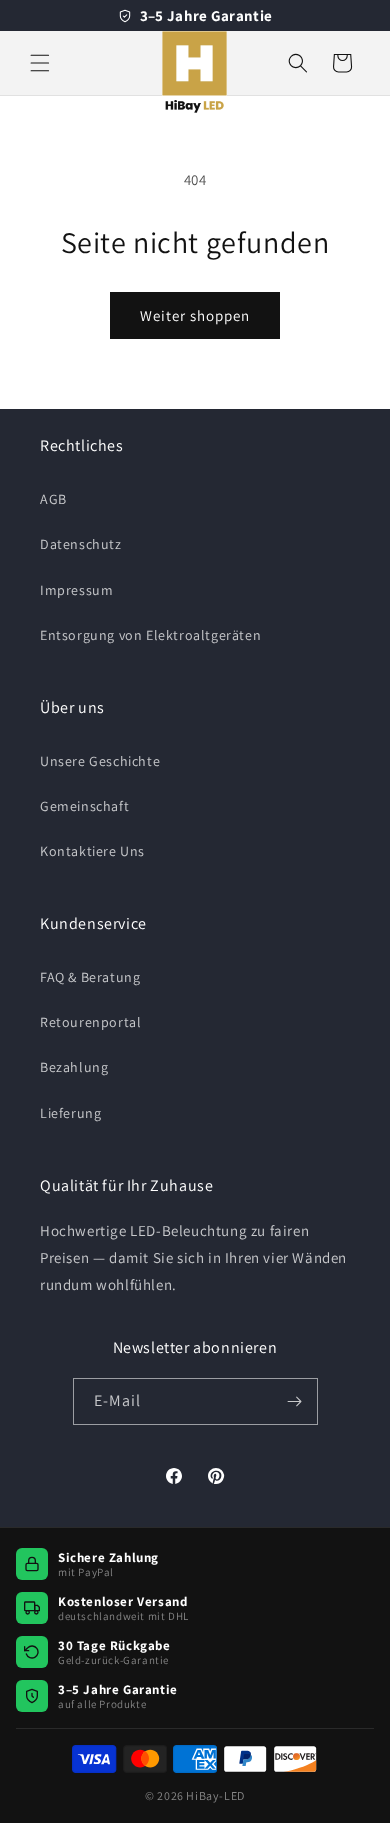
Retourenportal (90, 1022)
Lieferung (70, 1113)
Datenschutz (81, 544)
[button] (40, 63)
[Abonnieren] (295, 1401)
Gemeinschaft (84, 806)
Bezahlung (74, 1067)
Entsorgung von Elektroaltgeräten (150, 635)
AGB (53, 499)
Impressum (76, 590)
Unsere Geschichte (100, 761)
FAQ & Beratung (90, 977)
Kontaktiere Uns (92, 851)
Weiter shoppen (195, 315)
